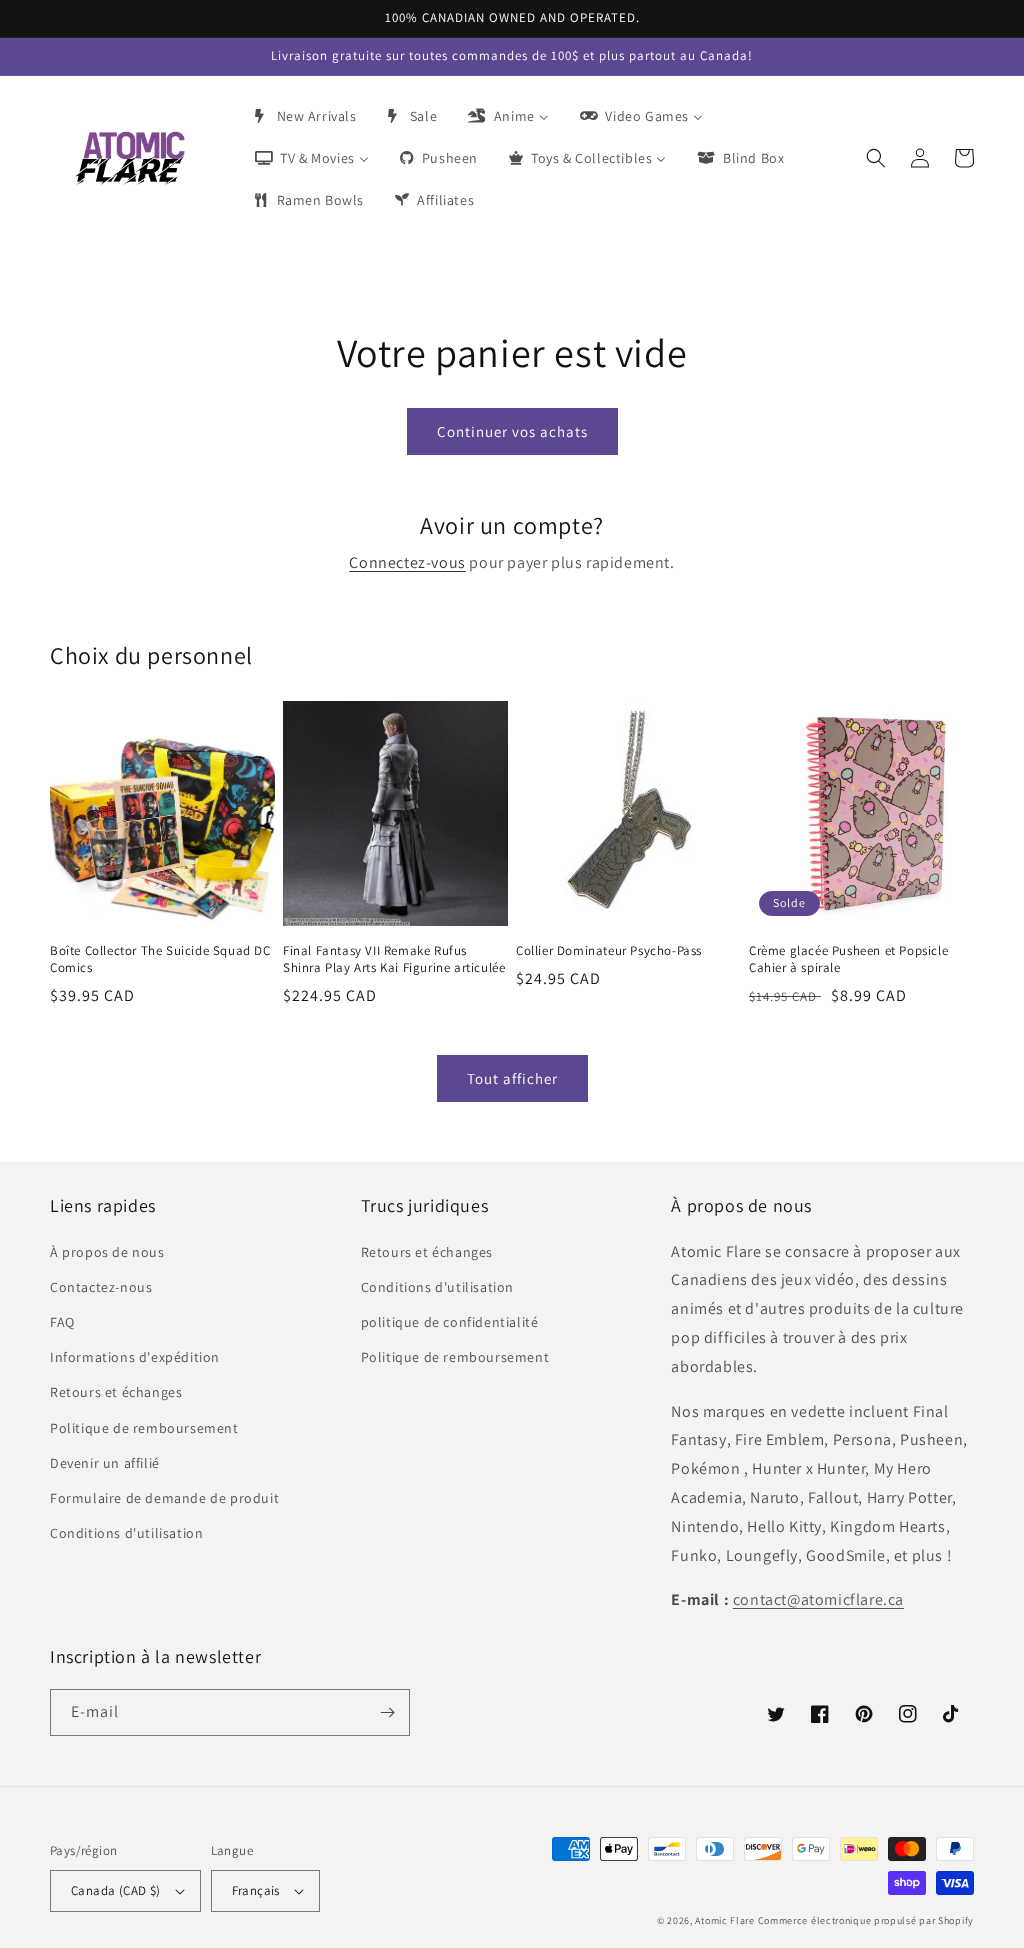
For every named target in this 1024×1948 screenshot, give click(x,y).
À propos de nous (107, 1252)
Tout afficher (512, 1078)
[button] (876, 158)
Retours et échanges (116, 1392)
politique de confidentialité (450, 1322)
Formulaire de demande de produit (164, 1498)
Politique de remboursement (144, 1428)
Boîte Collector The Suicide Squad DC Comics (160, 959)
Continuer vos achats (512, 431)
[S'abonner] (387, 1712)
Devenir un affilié (105, 1463)
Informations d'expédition (135, 1357)
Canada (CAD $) (116, 1890)
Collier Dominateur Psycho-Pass (609, 951)
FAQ (62, 1322)
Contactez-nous (101, 1287)
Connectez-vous (407, 562)
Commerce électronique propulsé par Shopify (866, 1920)
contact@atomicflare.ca (818, 1599)
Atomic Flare (724, 1920)
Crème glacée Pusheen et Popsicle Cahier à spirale (848, 959)
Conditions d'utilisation (126, 1533)
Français (256, 1890)
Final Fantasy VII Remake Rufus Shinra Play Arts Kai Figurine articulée (394, 959)
